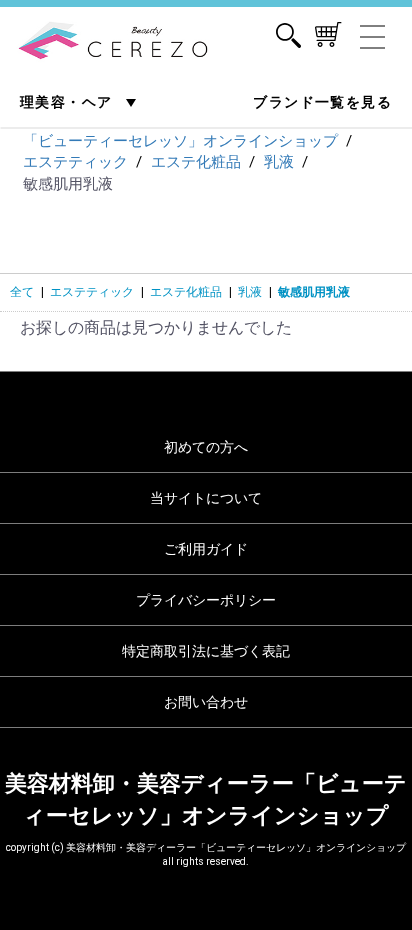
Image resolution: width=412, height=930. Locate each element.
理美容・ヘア (68, 102)
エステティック (92, 292)
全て (22, 292)
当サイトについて (206, 498)
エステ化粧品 (186, 292)
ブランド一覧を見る (322, 102)
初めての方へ (206, 447)
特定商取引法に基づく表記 (206, 651)
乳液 (250, 292)
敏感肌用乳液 (314, 292)
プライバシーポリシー (206, 600)
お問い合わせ (206, 702)
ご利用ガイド (206, 549)
